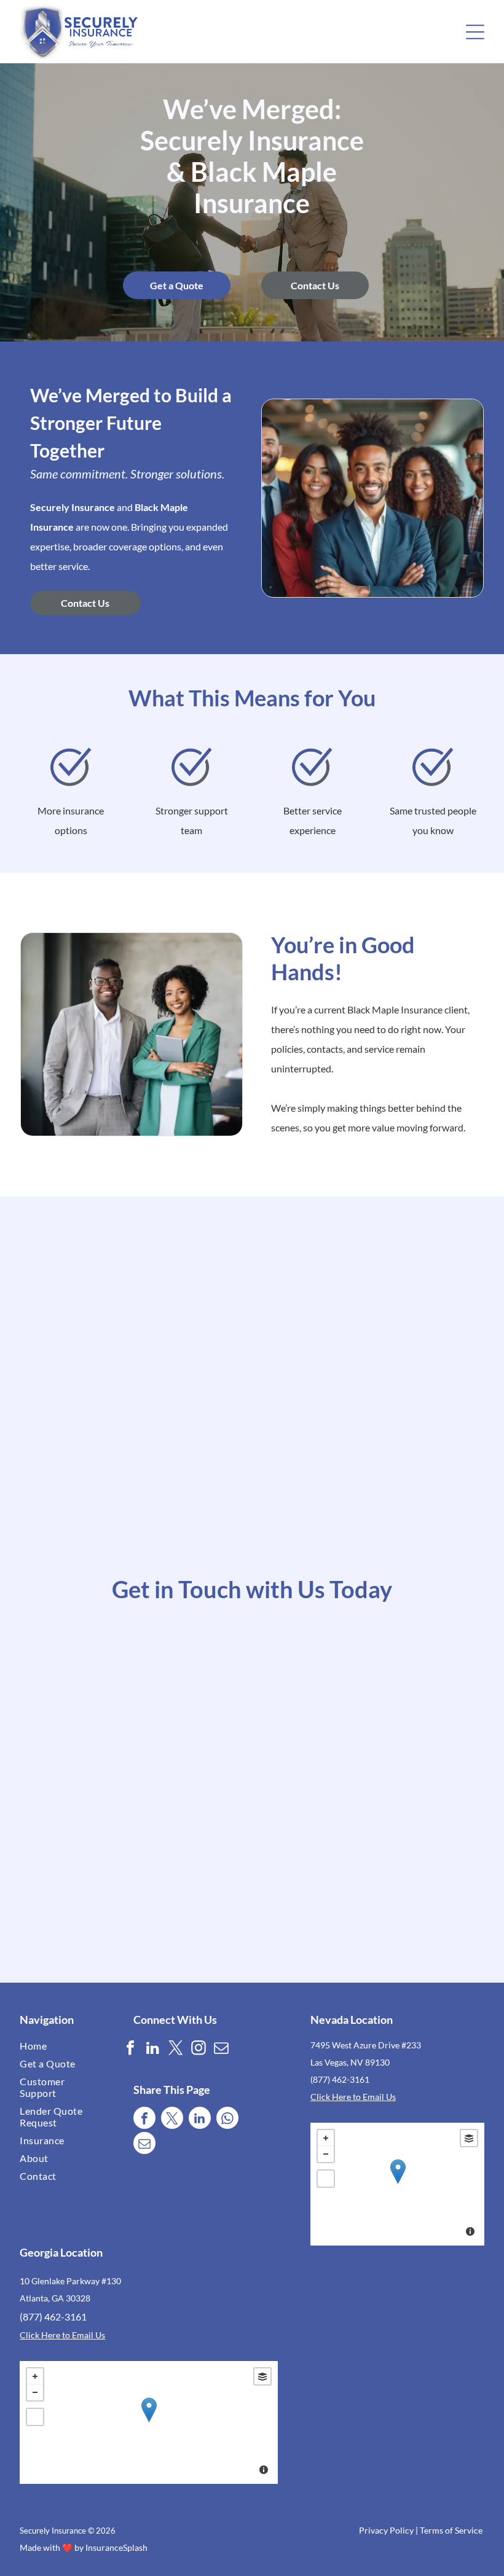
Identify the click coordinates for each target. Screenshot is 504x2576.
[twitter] (176, 2049)
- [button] (326, 2154)
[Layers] (469, 2138)
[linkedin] (153, 2049)
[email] (221, 2049)
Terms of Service (451, 2530)
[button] (475, 32)
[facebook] (130, 2049)
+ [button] (326, 2138)
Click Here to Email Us (353, 2097)
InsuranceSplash (116, 2547)
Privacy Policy (386, 2530)
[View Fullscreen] (326, 2179)
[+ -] (397, 2184)
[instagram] (199, 2049)
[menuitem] (58, 2046)
